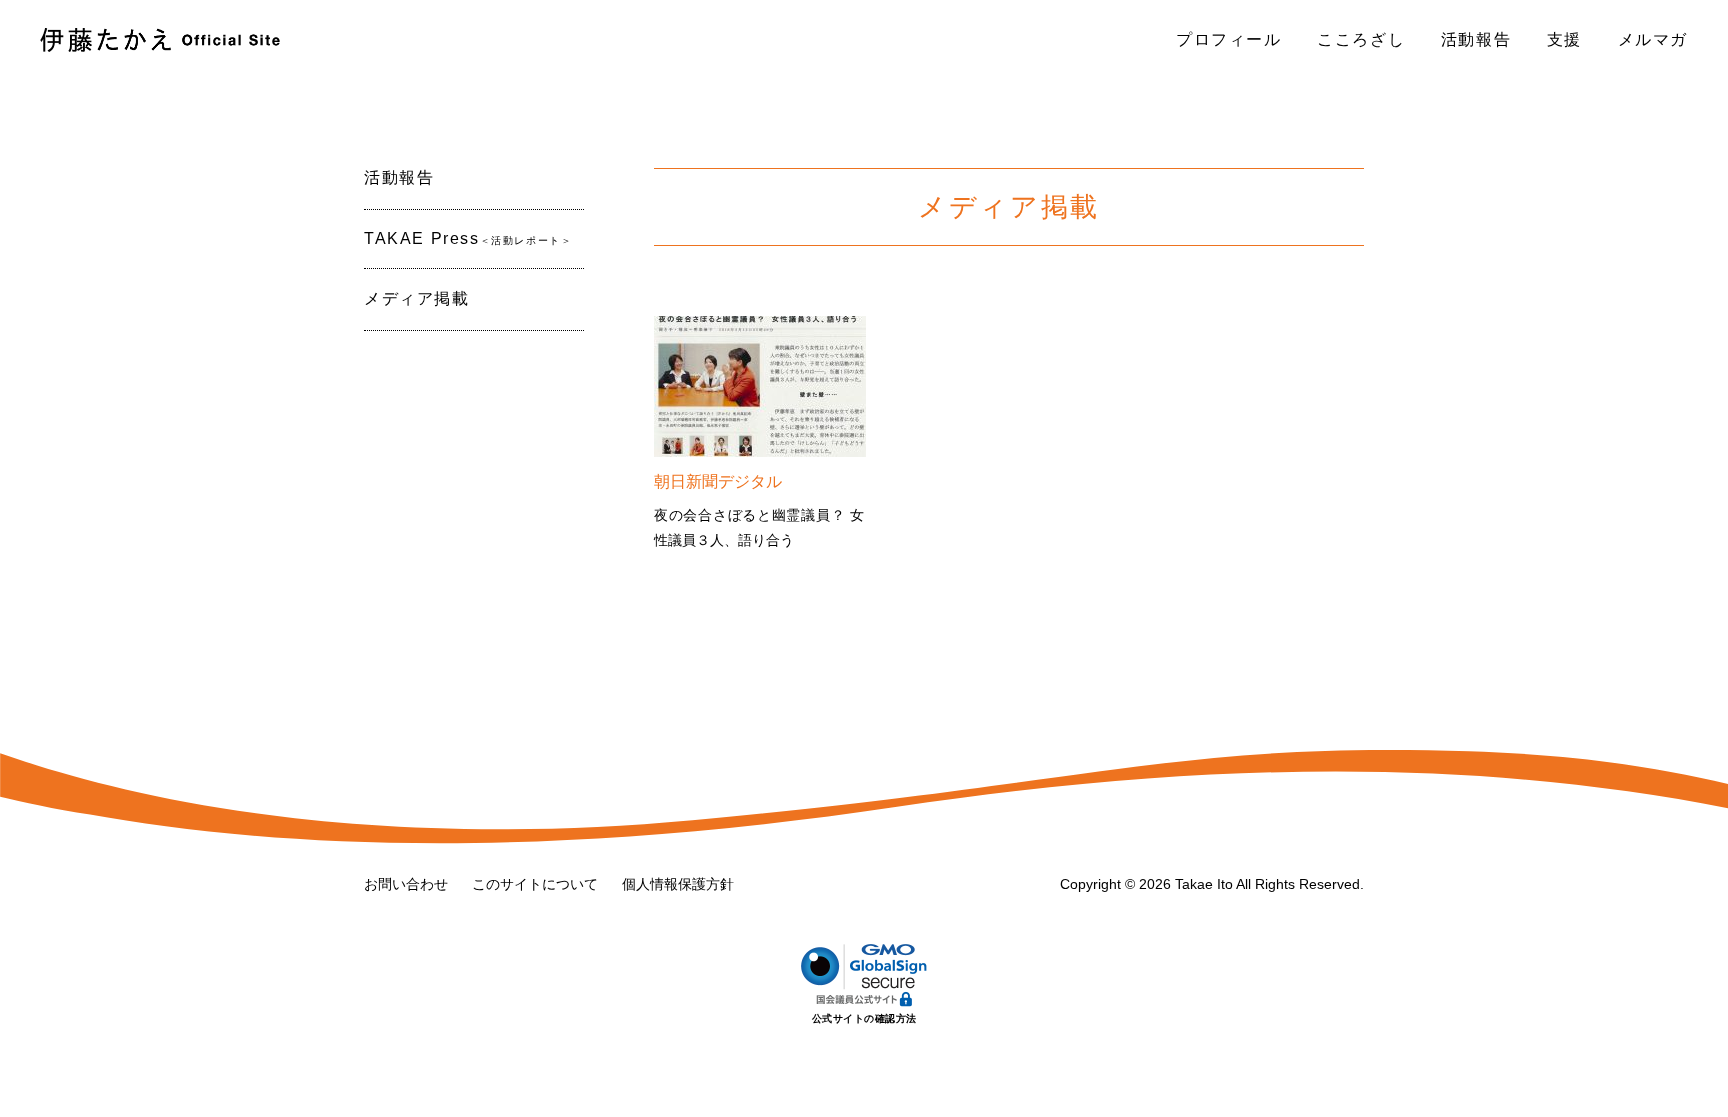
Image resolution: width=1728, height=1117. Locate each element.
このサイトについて (535, 884)
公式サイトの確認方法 (864, 1018)
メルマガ (1653, 39)
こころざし (1361, 39)
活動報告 (1476, 39)
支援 (1564, 39)
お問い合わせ (406, 884)
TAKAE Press (468, 238)
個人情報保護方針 (678, 884)
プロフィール (1229, 39)
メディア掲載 (417, 298)
